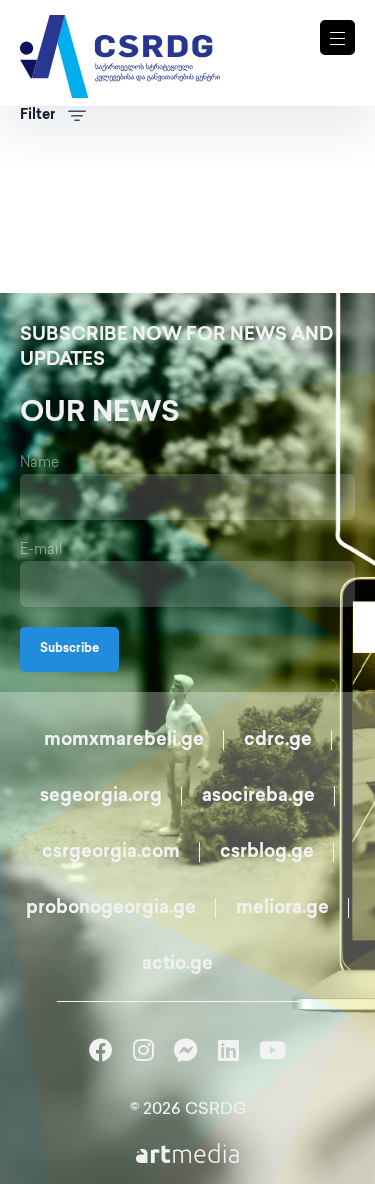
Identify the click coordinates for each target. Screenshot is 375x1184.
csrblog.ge (267, 853)
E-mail (41, 550)
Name (39, 463)
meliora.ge (282, 909)
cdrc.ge (278, 741)
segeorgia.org (101, 797)
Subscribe (69, 649)
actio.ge (177, 965)
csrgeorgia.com (111, 853)
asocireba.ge (258, 797)
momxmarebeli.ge (124, 741)
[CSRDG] (120, 32)
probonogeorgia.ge (111, 909)
